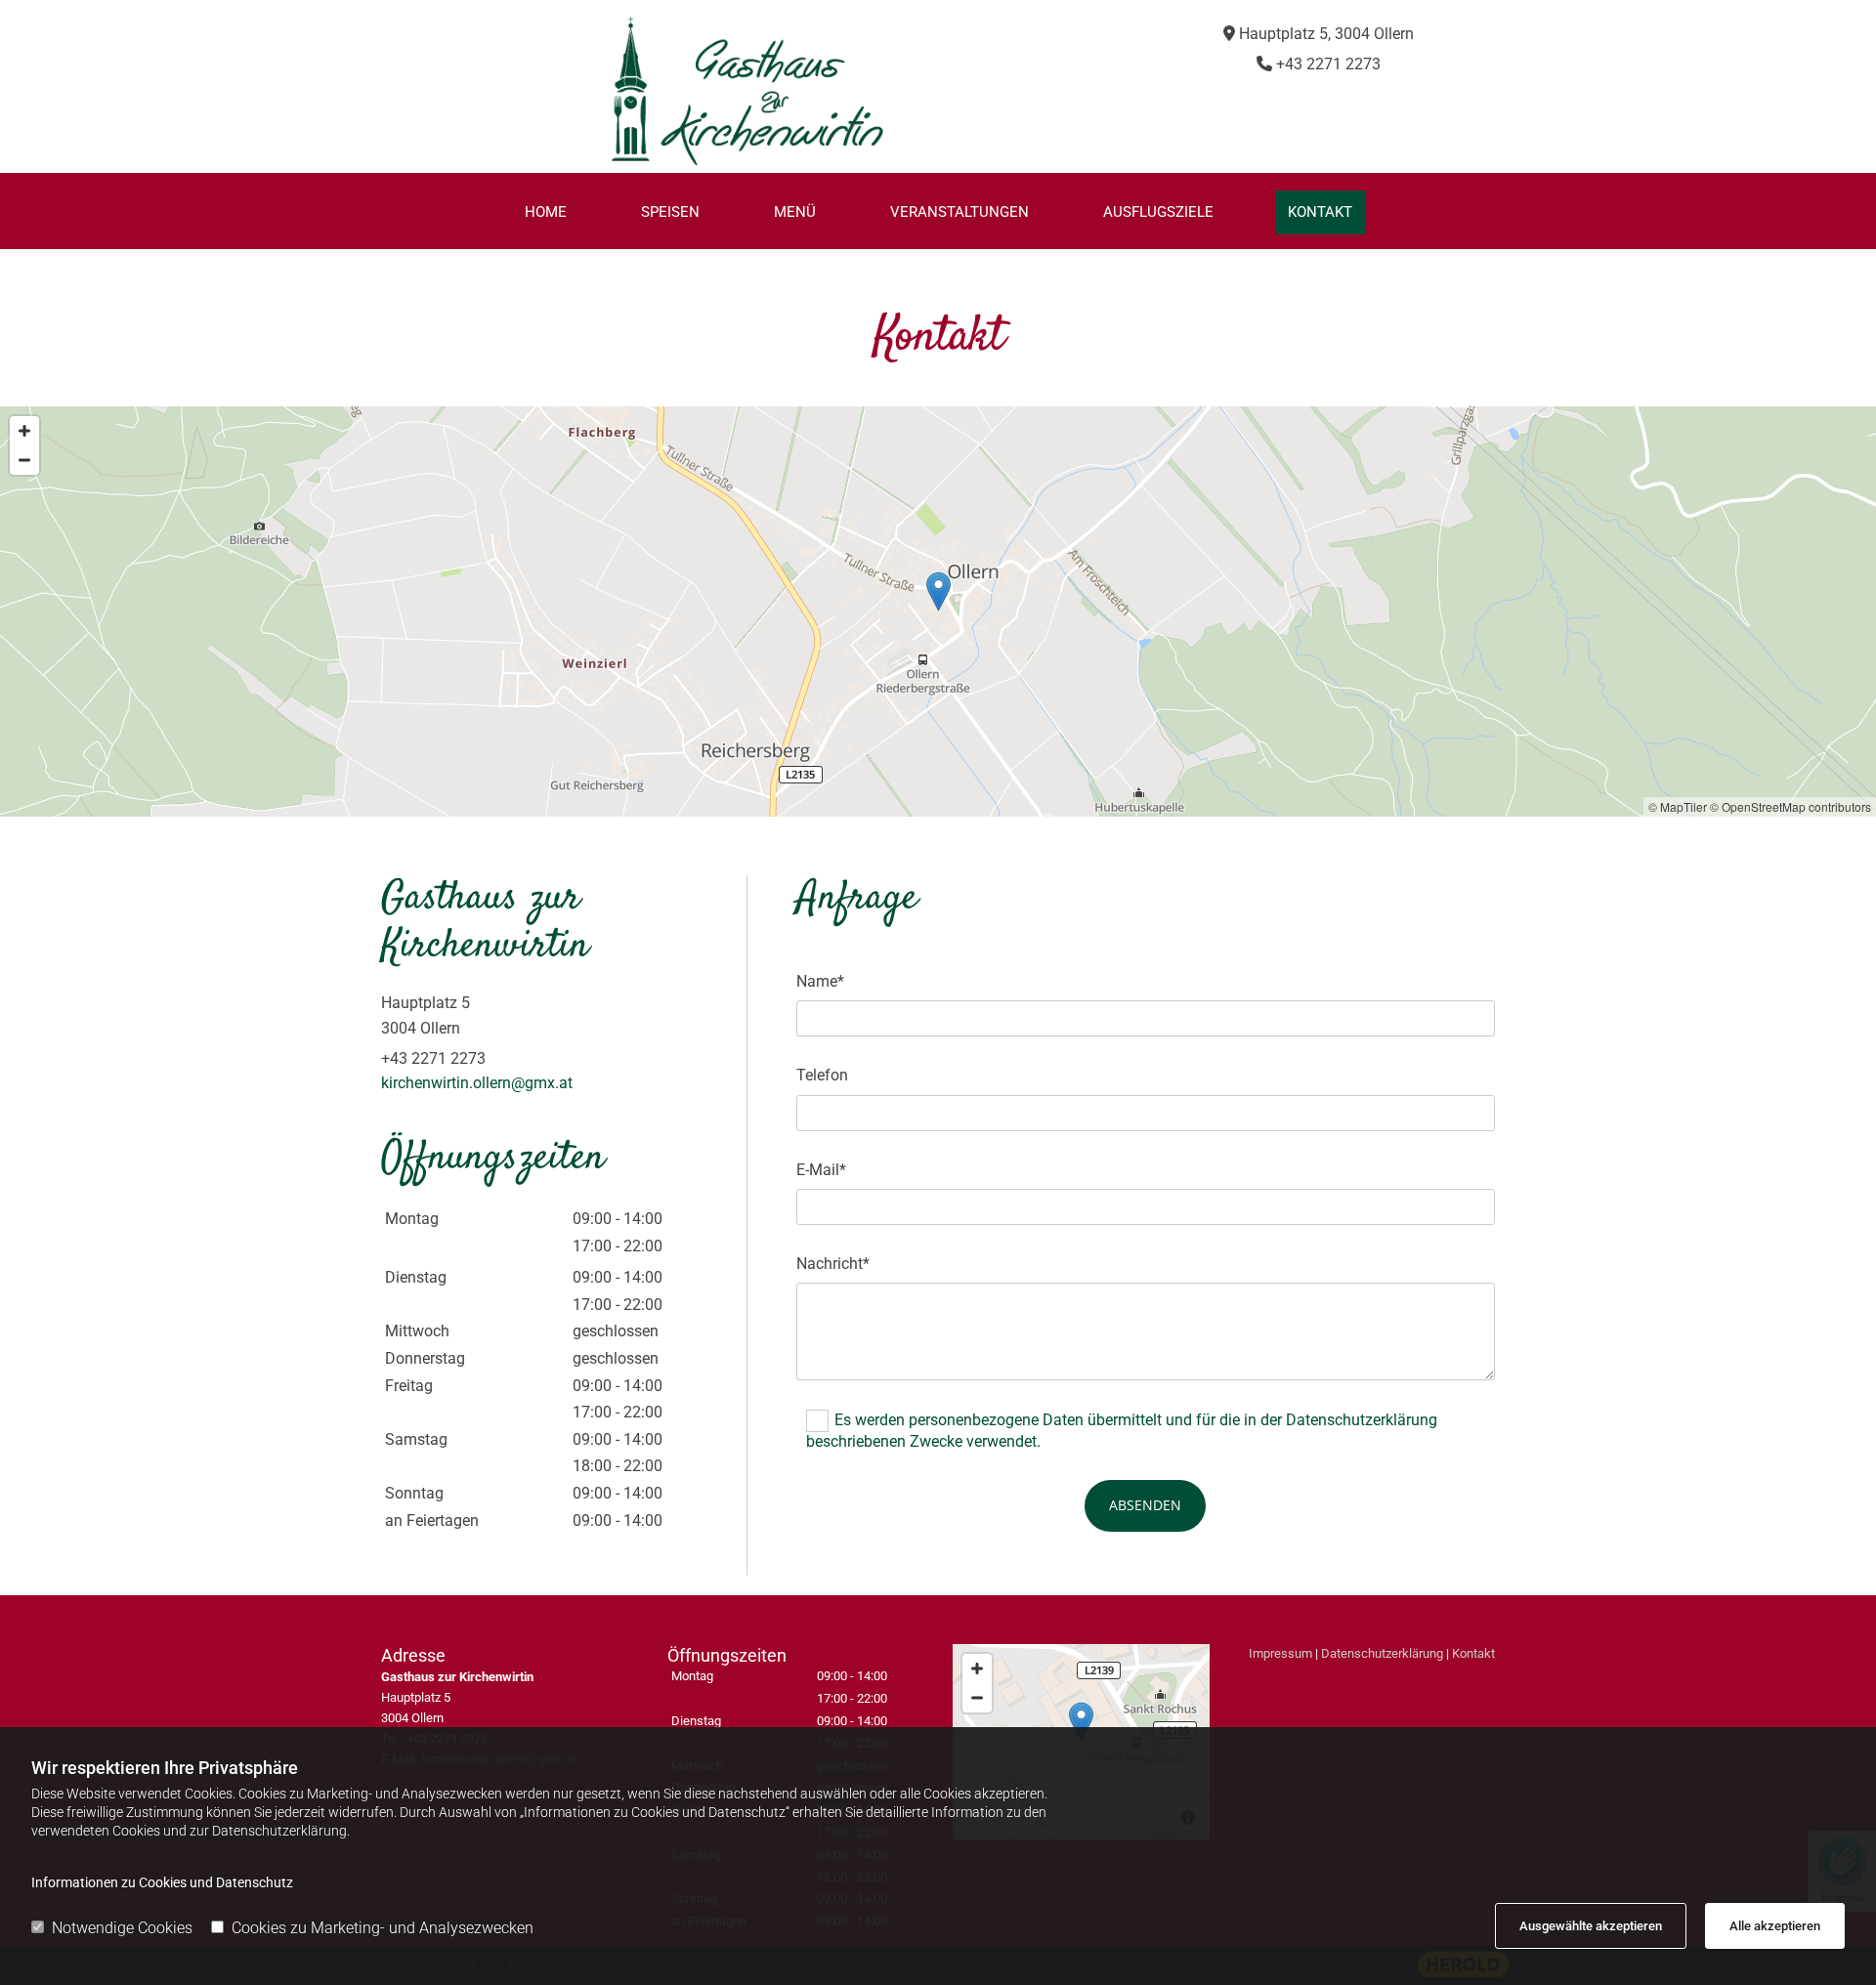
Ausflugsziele (1158, 212)
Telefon (822, 1075)
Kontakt (1320, 212)
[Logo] (747, 91)
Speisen (670, 212)
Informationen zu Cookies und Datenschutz (162, 1882)
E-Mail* (821, 1170)
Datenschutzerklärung (1382, 1653)
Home (546, 212)
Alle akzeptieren (1775, 1926)
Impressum (1280, 1653)
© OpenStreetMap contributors (1791, 806)
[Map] (938, 612)
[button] (938, 591)
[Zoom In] (24, 431)
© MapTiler (1678, 806)
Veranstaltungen (959, 212)
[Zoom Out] (24, 460)
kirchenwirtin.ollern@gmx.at (477, 1083)
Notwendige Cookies (122, 1928)
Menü (795, 212)
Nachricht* (833, 1264)
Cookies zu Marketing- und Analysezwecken (383, 1928)
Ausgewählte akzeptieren (1591, 1926)
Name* (820, 981)
